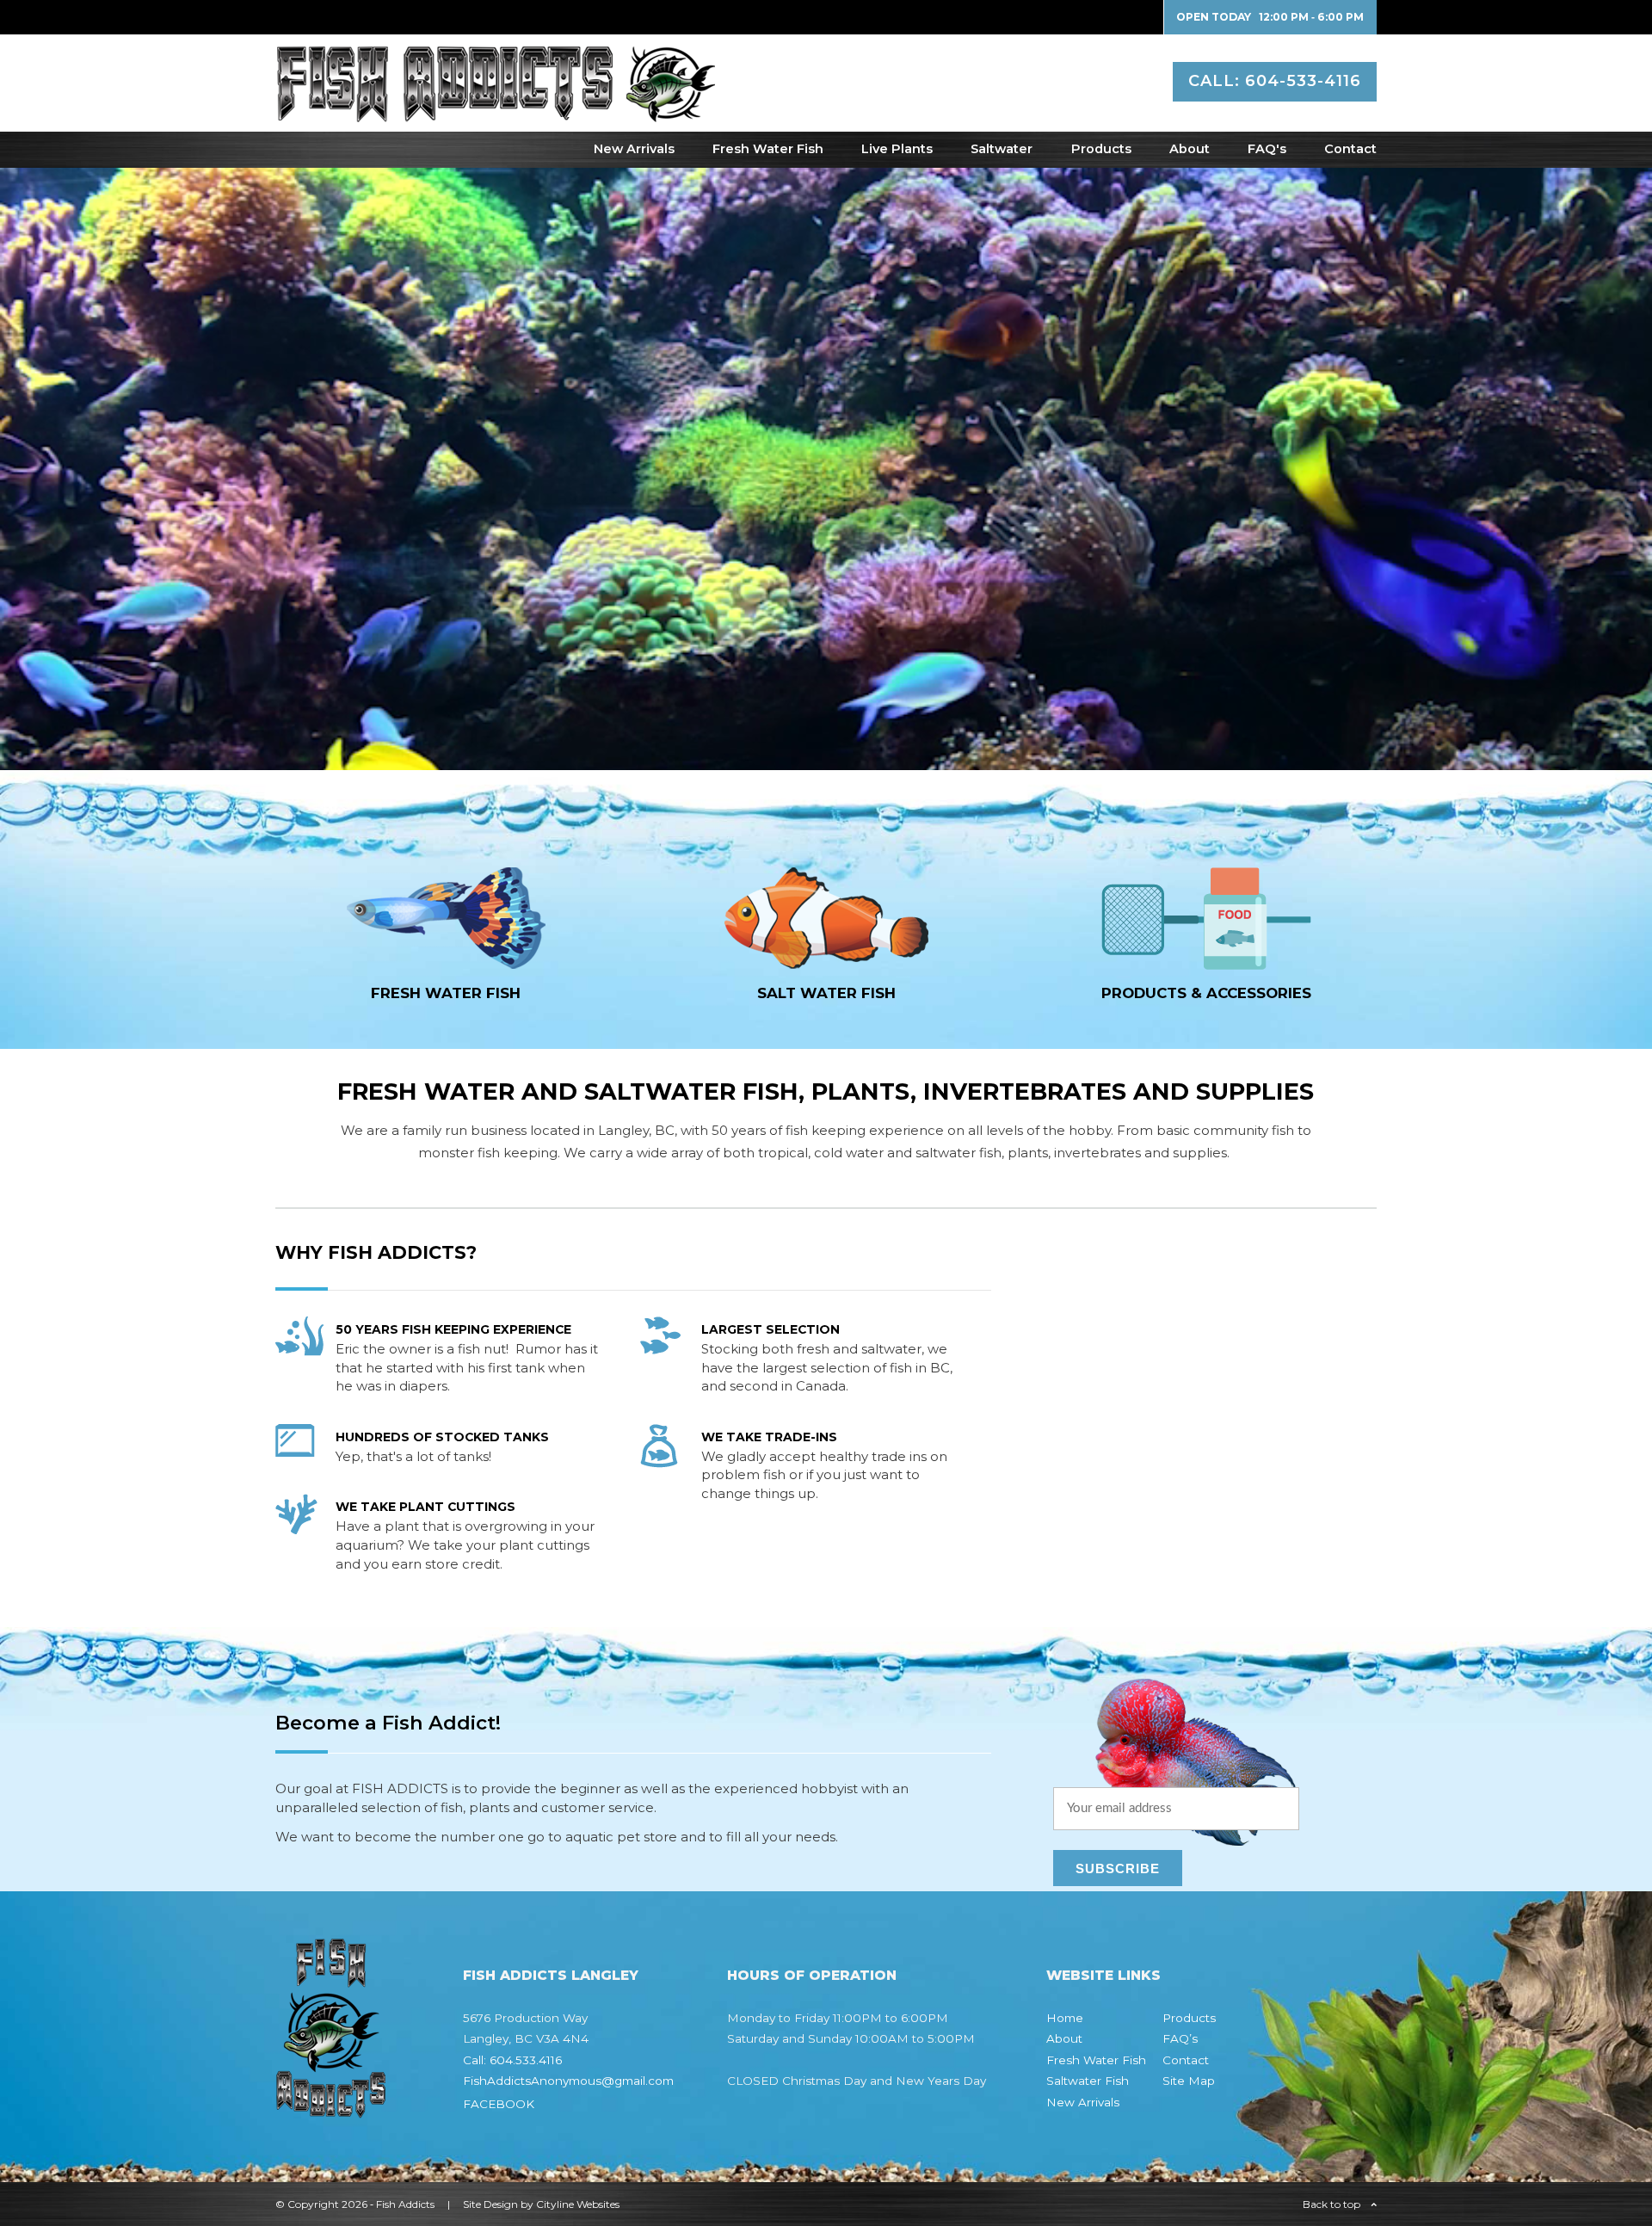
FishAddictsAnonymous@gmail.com (568, 2081)
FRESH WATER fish (446, 993)
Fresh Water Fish (768, 149)
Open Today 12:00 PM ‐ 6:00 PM (1270, 17)
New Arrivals (634, 149)
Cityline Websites (578, 2204)
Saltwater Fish (1088, 2081)
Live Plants (897, 149)
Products (1101, 149)
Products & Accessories (1206, 993)
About (1190, 149)
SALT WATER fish (826, 993)
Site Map (1189, 2081)
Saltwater (1002, 149)
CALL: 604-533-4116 (1275, 81)
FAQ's (1267, 149)
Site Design (490, 2204)
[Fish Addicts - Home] (495, 113)
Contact (1350, 149)
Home (1065, 2018)
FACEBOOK (499, 2104)
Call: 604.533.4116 (512, 2060)
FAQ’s (1180, 2038)
